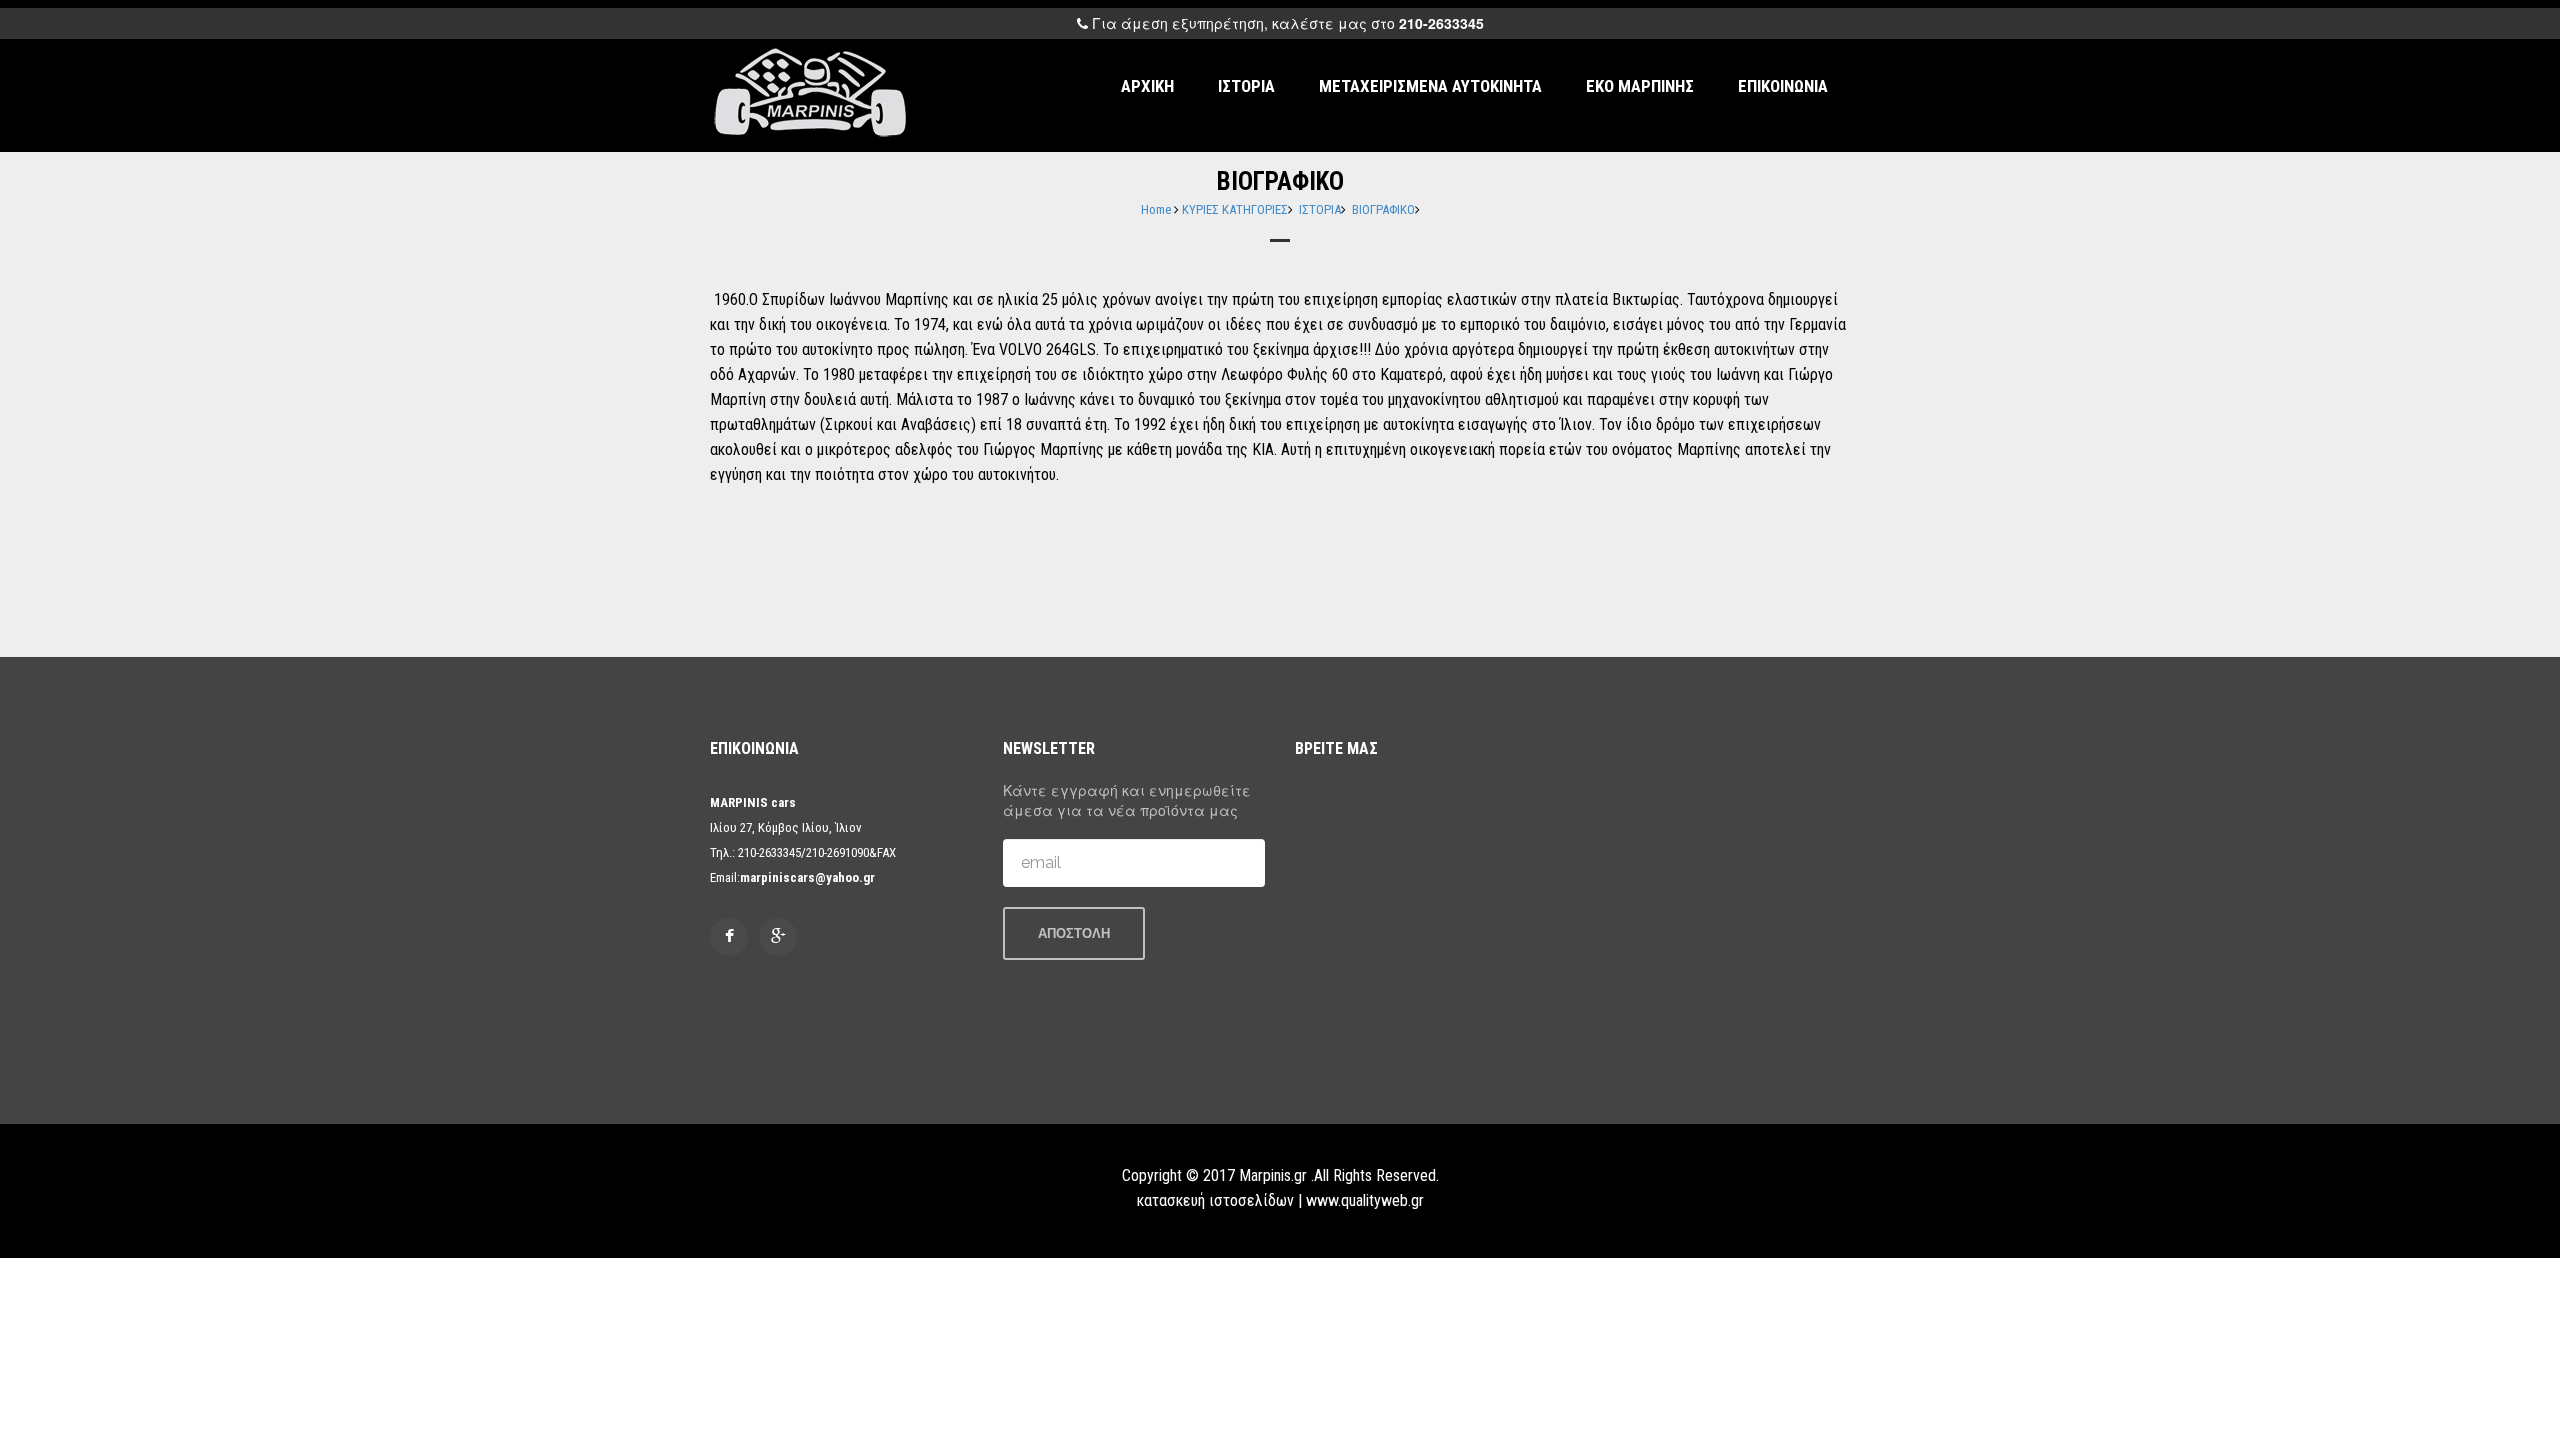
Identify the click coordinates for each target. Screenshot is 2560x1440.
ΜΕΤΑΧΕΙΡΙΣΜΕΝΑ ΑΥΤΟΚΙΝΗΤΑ (1430, 86)
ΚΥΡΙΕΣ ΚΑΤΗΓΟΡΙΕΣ (1235, 209)
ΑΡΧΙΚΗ (1147, 86)
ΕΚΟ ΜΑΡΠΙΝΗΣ (1640, 86)
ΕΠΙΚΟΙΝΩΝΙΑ (1783, 86)
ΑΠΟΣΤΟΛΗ (1074, 933)
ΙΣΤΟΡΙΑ (1246, 86)
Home (1156, 209)
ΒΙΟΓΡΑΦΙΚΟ (1383, 209)
